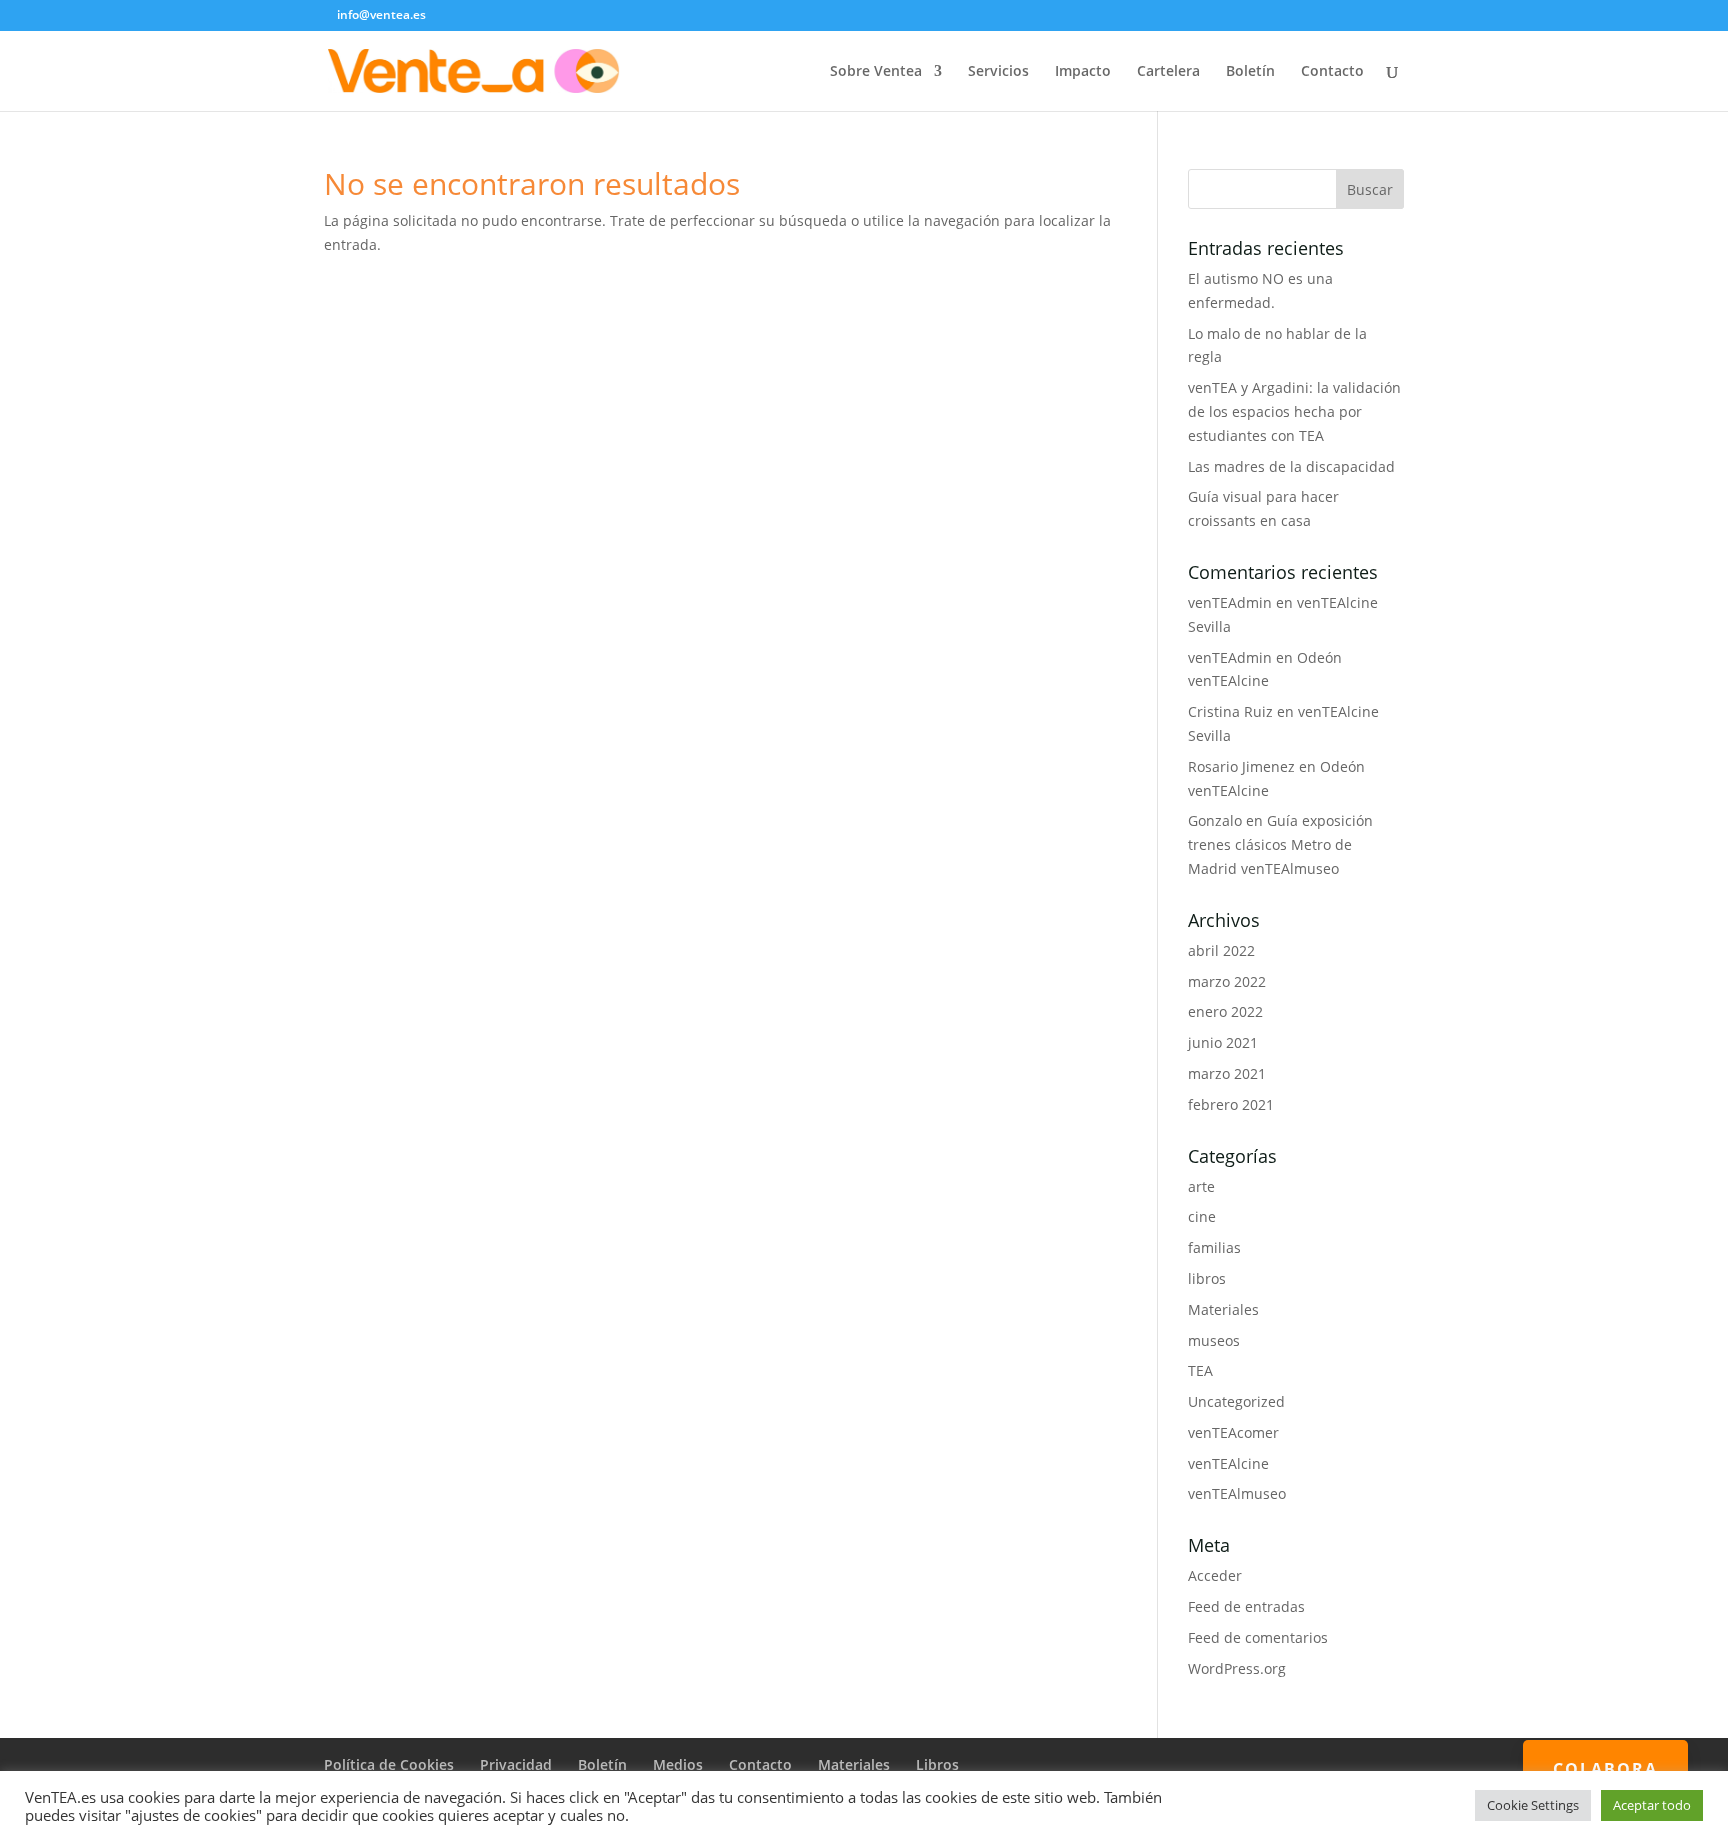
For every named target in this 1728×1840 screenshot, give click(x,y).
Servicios (998, 72)
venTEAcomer (1233, 1432)
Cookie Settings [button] (1533, 1805)
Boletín (1250, 72)
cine (1202, 1216)
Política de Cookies (389, 1764)
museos (1214, 1340)
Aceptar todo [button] (1652, 1805)
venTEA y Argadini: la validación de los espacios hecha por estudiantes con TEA (1294, 411)
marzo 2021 (1227, 1073)
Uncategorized (1236, 1401)
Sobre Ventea (876, 72)
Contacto (1332, 72)
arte (1201, 1186)
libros (1207, 1278)
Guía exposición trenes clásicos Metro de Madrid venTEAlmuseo (1280, 844)
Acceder (1215, 1575)
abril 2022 (1221, 950)
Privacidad (516, 1764)
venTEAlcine (1228, 1463)
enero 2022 (1225, 1011)
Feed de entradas (1246, 1606)
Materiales (1223, 1309)
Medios (678, 1764)
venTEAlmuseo (1237, 1493)
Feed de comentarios (1258, 1637)
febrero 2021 (1231, 1104)
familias (1214, 1247)
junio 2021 (1223, 1042)
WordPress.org (1237, 1668)
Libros (937, 1764)
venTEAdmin (1230, 602)
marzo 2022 (1227, 981)
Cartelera (1168, 72)
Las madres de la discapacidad (1291, 466)
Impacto (1083, 72)
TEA (1200, 1370)
